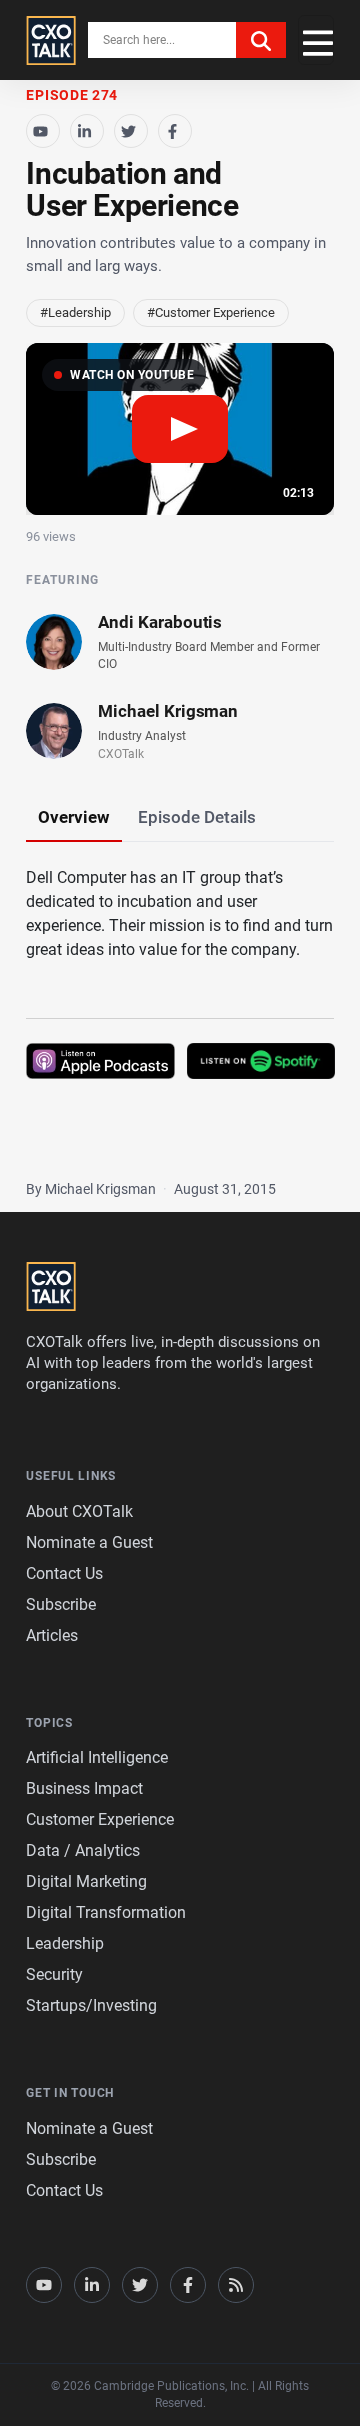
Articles (52, 1635)
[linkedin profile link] (92, 2285)
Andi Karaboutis (160, 622)
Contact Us (64, 1573)
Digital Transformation (106, 1912)
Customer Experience (100, 1819)
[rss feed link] (236, 2285)
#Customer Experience (211, 312)
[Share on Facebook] (175, 131)
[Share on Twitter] (131, 131)
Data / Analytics (83, 1850)
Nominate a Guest (89, 1542)
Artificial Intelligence (97, 1757)
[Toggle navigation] (316, 40)
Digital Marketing (86, 1881)
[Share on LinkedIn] (87, 131)
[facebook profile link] (188, 2285)
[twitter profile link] (140, 2285)
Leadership (65, 1943)
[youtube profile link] (44, 2285)
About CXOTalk (79, 1511)
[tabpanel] (179, 1000)
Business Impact (84, 1788)
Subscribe (61, 1604)
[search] (261, 40)
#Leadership (75, 312)
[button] (179, 429)
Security (54, 1974)
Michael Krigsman (168, 711)
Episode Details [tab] (197, 817)
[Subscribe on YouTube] (43, 131)
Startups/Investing (91, 2005)
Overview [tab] (74, 817)
